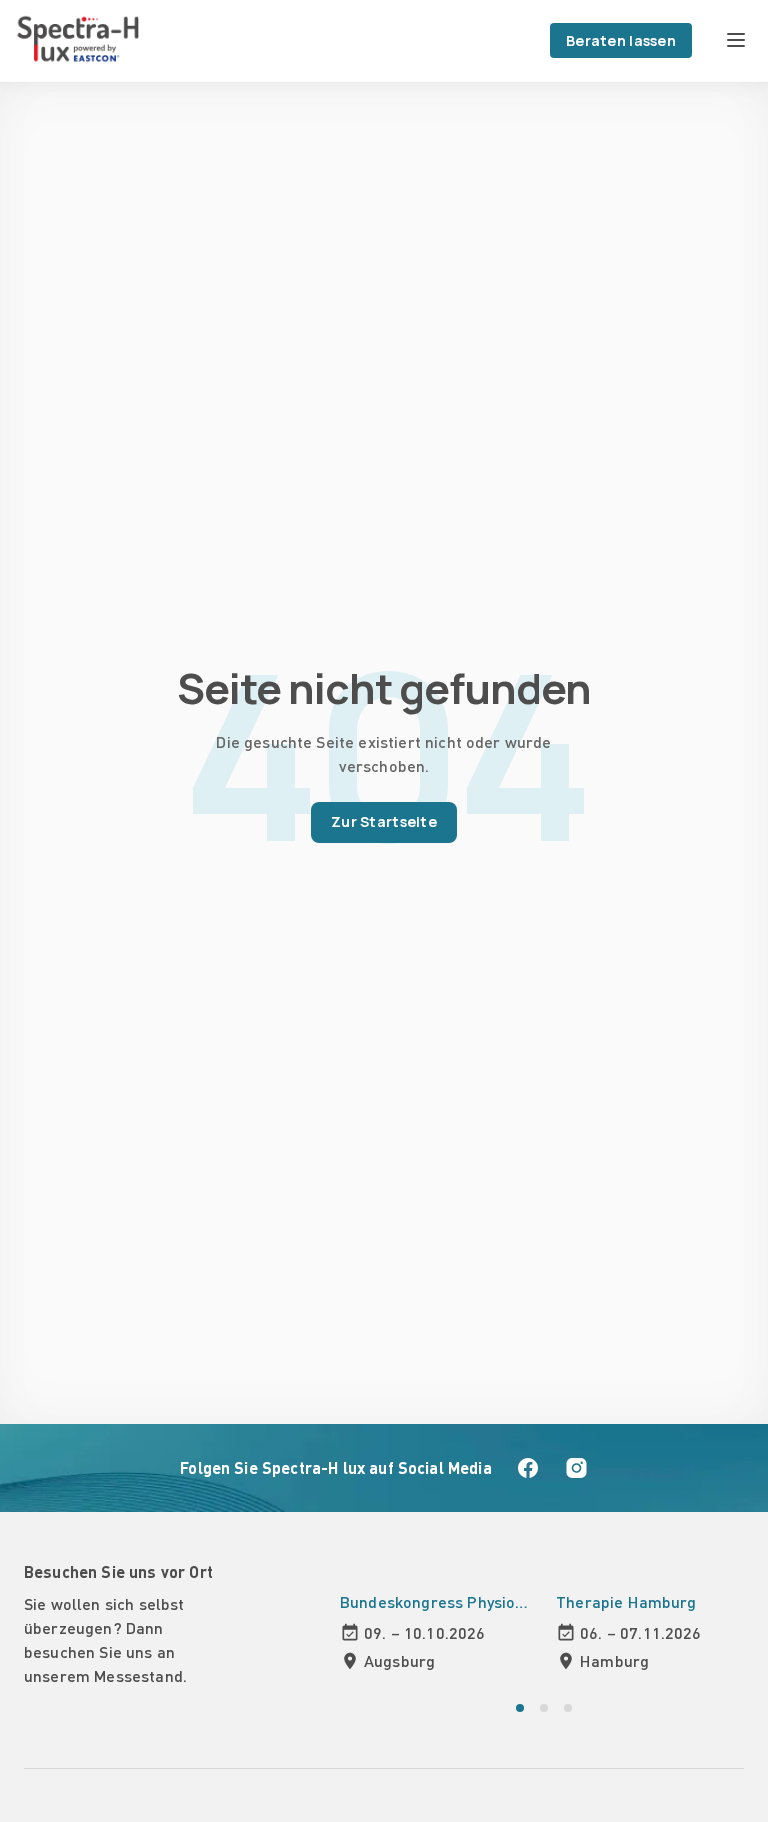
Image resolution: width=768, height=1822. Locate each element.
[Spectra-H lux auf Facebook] (528, 1468)
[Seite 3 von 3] (568, 1708)
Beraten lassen (621, 40)
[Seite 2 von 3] (544, 1708)
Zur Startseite (384, 821)
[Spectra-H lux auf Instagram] (576, 1468)
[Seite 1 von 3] (520, 1708)
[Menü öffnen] (736, 40)
